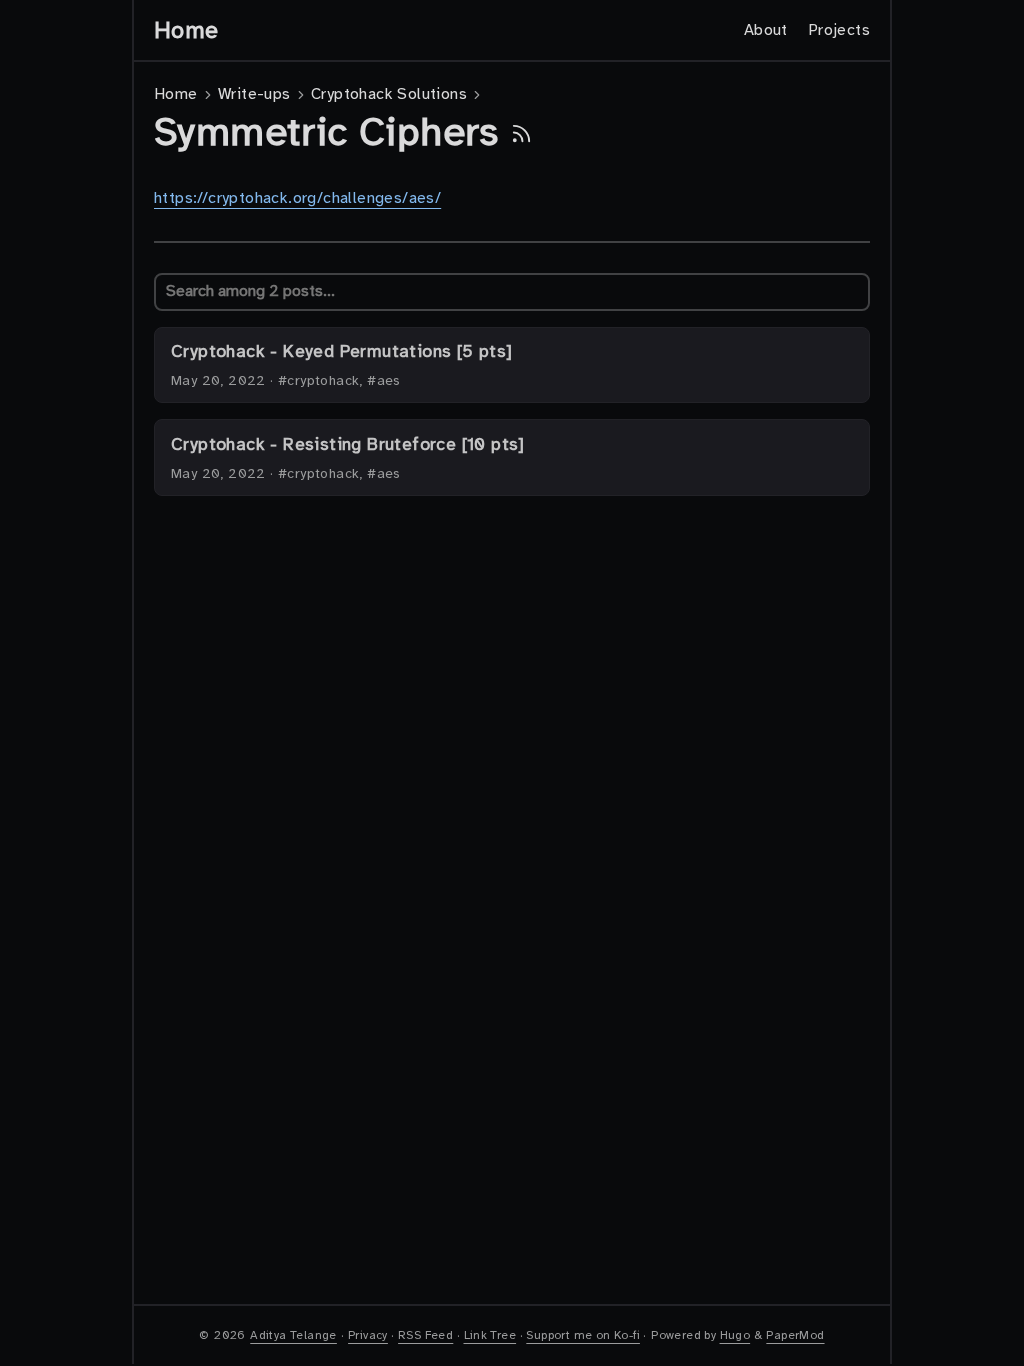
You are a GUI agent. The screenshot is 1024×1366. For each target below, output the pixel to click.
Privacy (368, 1335)
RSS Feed (425, 1335)
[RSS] (521, 132)
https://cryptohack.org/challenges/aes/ (297, 198)
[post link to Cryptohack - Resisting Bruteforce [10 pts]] (512, 457)
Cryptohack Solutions (389, 94)
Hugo (735, 1335)
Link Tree (490, 1335)
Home (186, 30)
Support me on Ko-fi (583, 1335)
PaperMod (795, 1335)
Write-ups (254, 94)
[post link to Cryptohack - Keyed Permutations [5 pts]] (512, 365)
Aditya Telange (293, 1335)
